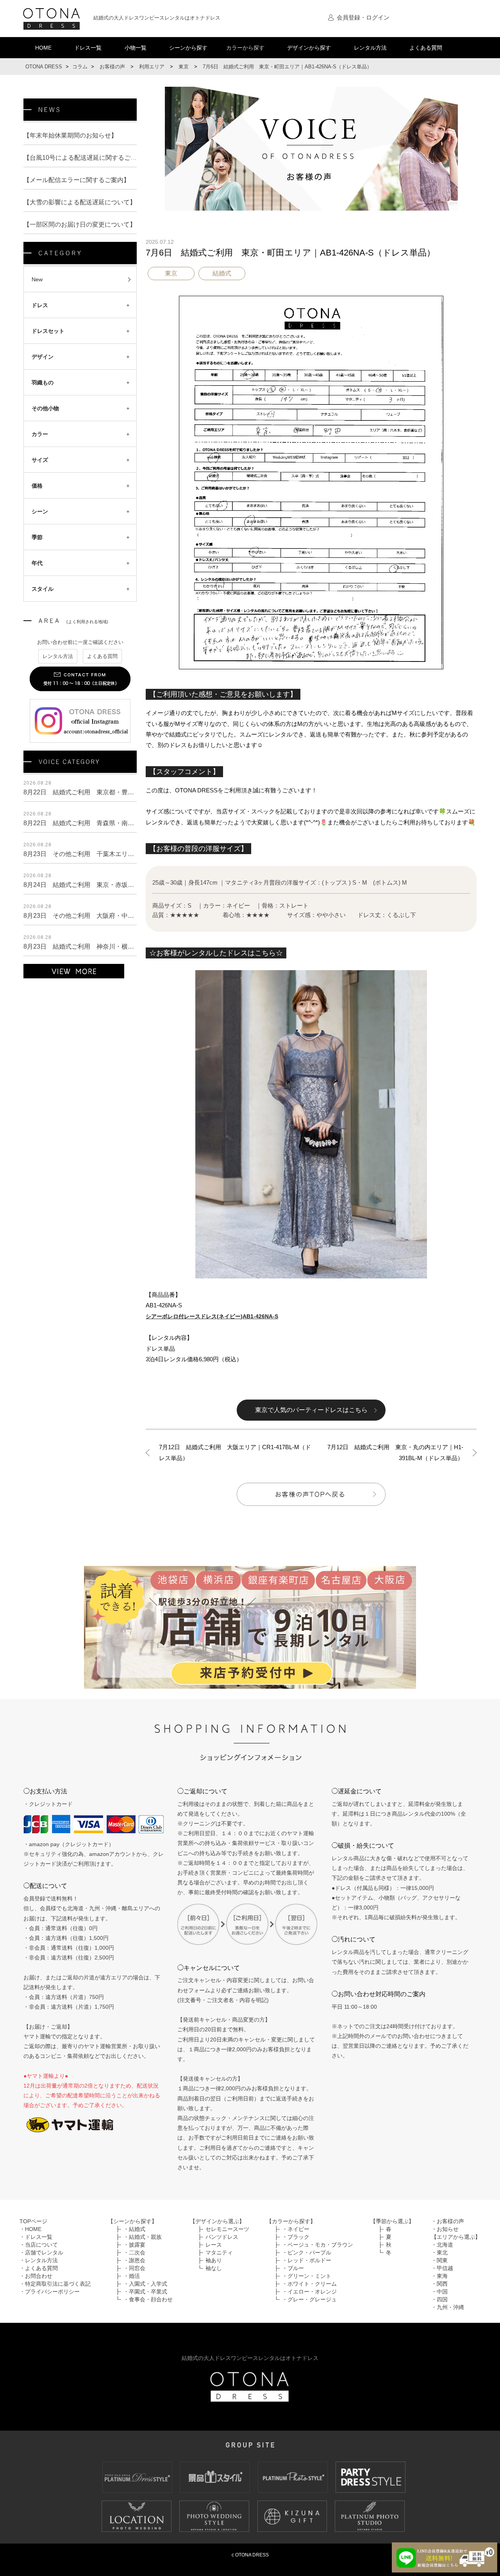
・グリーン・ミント (307, 2276)
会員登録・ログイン (363, 17)
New (37, 279)
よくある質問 (426, 48)
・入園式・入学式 (145, 2284)
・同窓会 (134, 2268)
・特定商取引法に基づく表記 (55, 2284)
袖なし (214, 2268)
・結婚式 (134, 2229)
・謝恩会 (134, 2260)
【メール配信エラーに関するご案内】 (77, 180)
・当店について (39, 2245)
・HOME (30, 2229)
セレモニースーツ (227, 2229)
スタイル (43, 589)
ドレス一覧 (88, 48)
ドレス (40, 305)
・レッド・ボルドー (307, 2260)
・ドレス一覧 (36, 2237)
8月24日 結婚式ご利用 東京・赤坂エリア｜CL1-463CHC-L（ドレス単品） (132, 885)
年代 (37, 563)
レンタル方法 (370, 48)
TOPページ (33, 2221)
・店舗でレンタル (41, 2252)
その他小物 (45, 408)
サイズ (40, 460)
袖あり (214, 2260)
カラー (40, 434)
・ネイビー (296, 2229)
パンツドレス (222, 2237)
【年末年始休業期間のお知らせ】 (70, 135)
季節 (37, 537)
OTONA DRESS (44, 67)
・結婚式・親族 (143, 2237)
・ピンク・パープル (307, 2252)
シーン (40, 511)
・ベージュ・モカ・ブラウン (318, 2245)
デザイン (43, 357)
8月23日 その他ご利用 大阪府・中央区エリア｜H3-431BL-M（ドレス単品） (134, 916)
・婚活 (132, 2276)
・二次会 (134, 2252)
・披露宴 (134, 2245)
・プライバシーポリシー (50, 2292)
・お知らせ (445, 2229)
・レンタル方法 (39, 2260)
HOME (43, 48)
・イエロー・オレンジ (309, 2292)
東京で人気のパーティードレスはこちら (311, 1410)
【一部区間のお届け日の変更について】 (80, 224)
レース (214, 2245)
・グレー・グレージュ (309, 2299)
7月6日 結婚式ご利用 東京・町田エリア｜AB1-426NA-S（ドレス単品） (290, 253)
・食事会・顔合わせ (148, 2299)
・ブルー (293, 2268)
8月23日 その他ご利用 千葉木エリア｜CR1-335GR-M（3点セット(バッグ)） (135, 854)
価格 (37, 486)
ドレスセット (48, 331)
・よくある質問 (39, 2268)
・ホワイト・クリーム (309, 2284)
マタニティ (219, 2252)
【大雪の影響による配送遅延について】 (80, 202)
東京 (171, 273)
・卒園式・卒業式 (145, 2292)
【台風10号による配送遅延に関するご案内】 (86, 158)
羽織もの (43, 383)
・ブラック (296, 2237)
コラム (80, 67)
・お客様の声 (448, 2221)
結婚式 (222, 273)
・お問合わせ (36, 2276)
